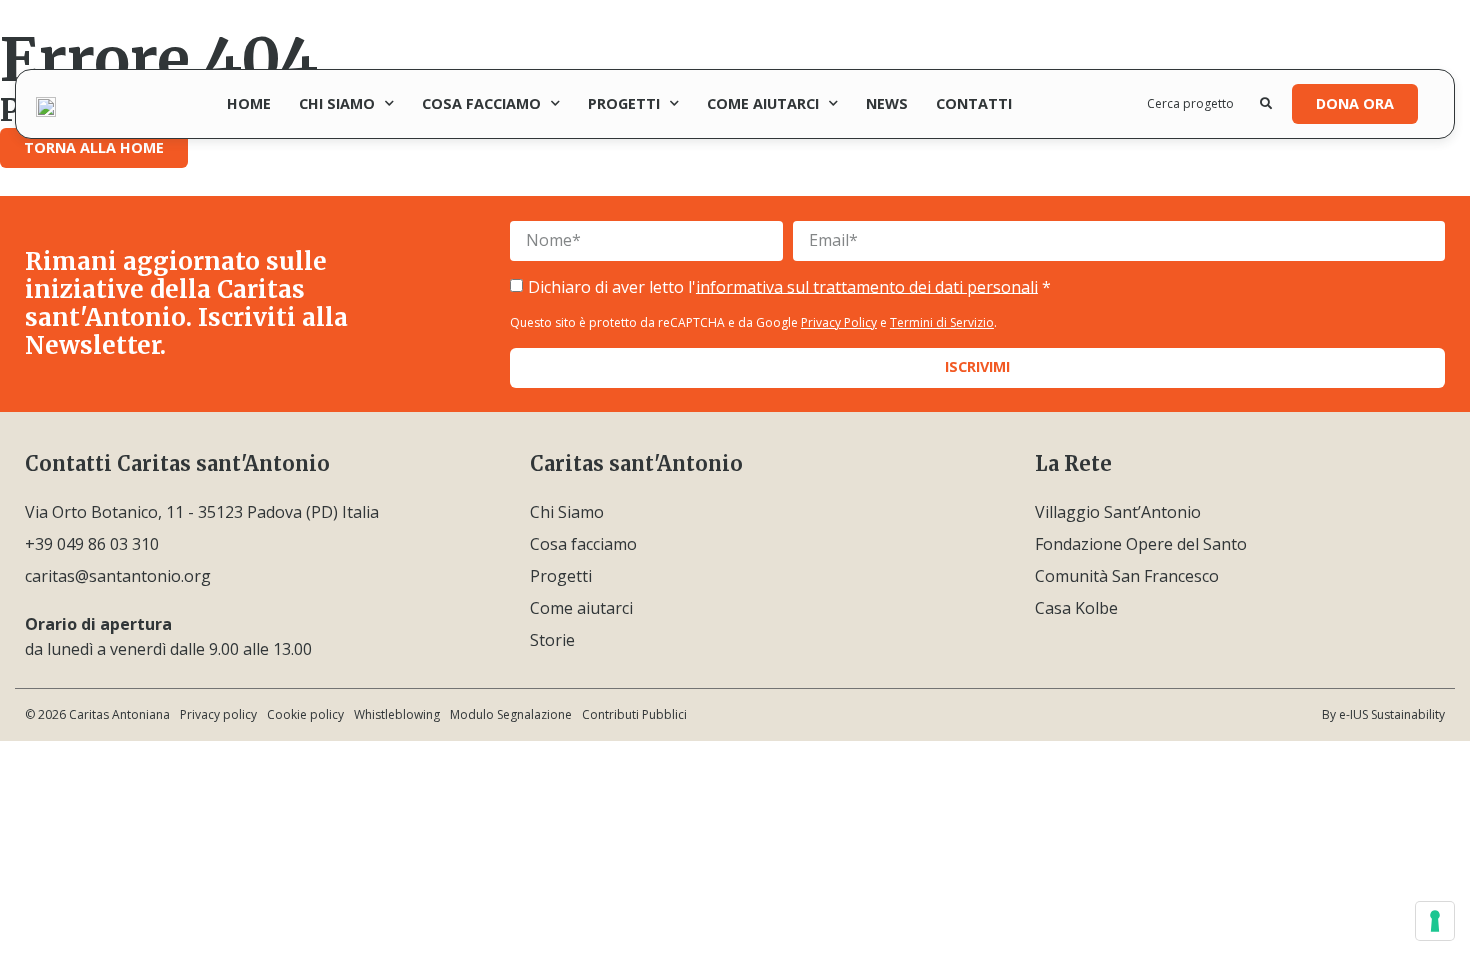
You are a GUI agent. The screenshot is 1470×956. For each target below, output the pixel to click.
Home (249, 103)
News (887, 103)
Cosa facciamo (481, 103)
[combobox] (1204, 104)
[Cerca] (1266, 104)
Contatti (974, 103)
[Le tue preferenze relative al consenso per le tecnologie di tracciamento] (1435, 921)
